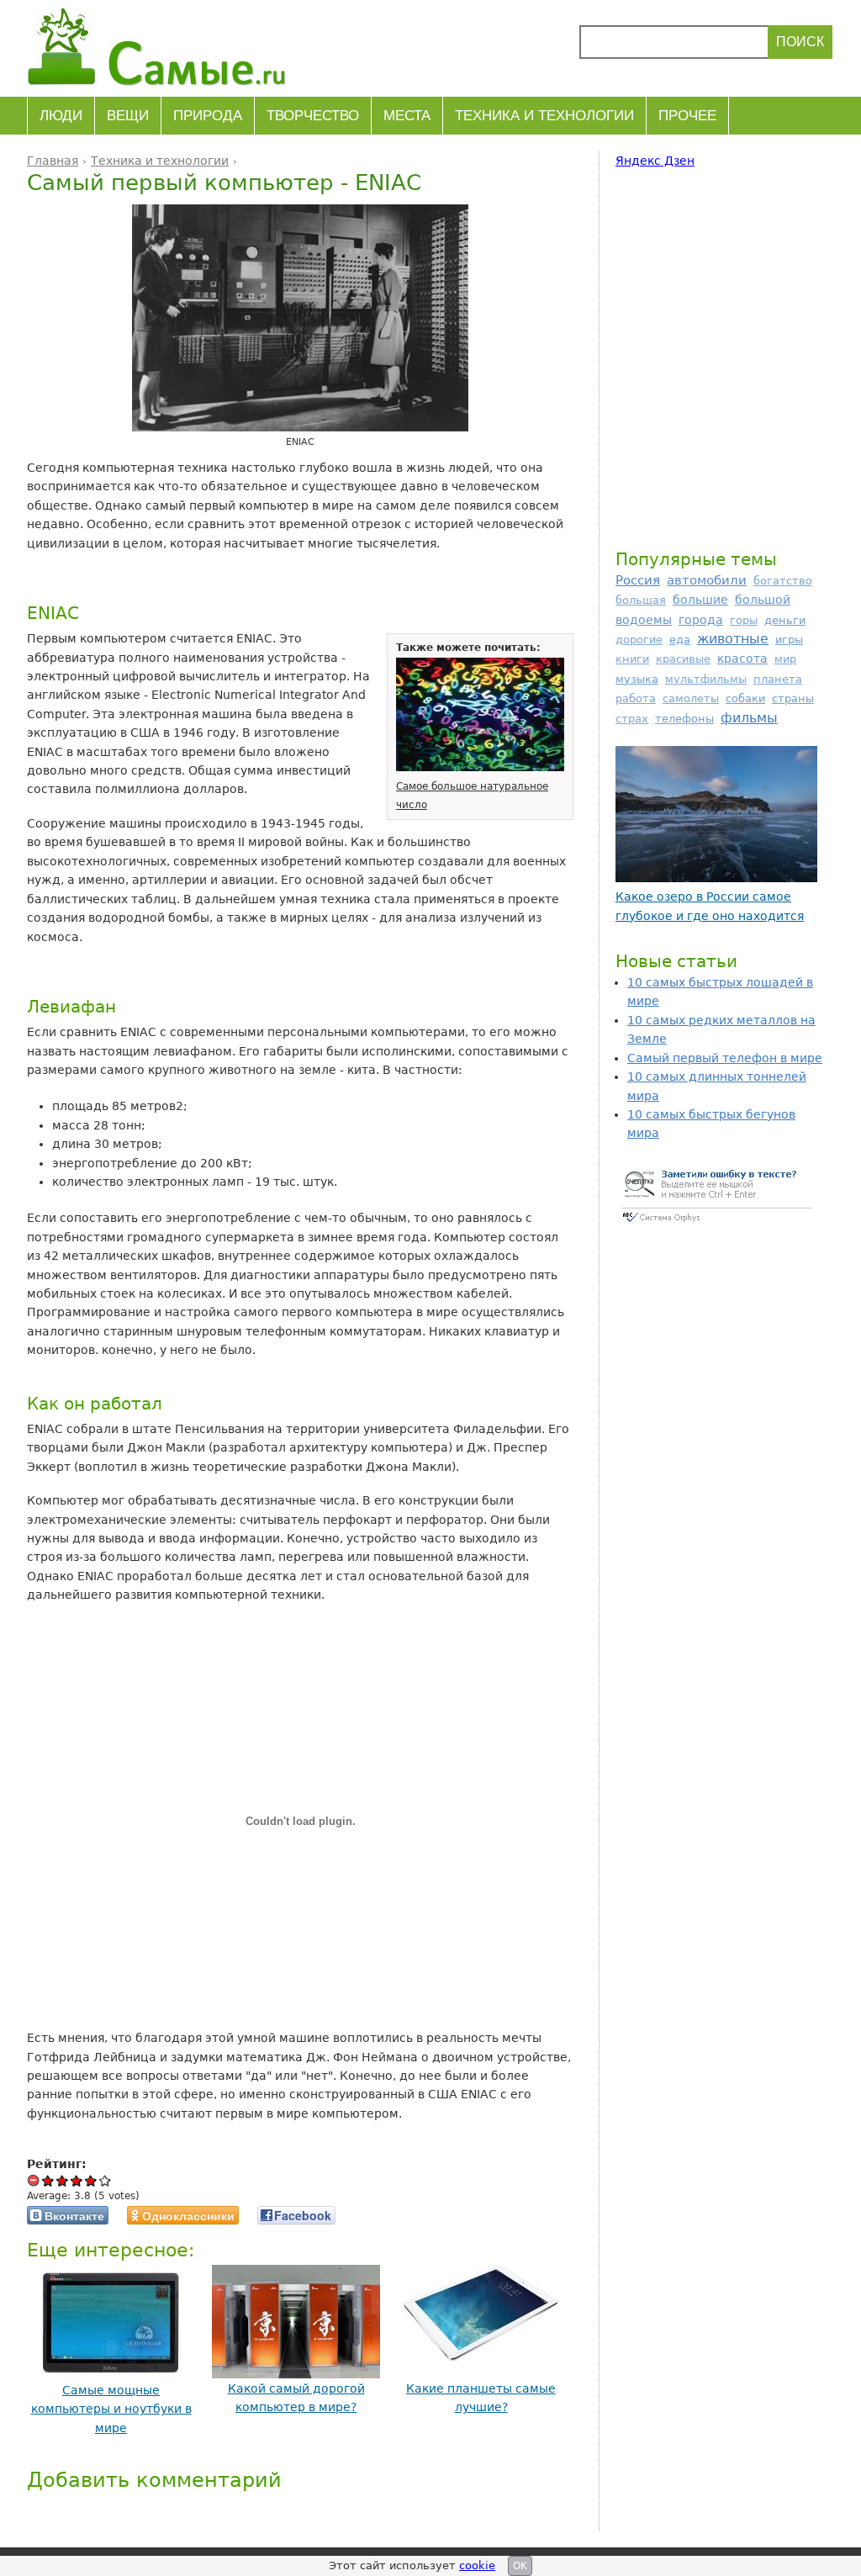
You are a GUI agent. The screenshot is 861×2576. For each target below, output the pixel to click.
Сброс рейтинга (34, 2180)
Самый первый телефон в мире (725, 1058)
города (701, 620)
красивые (683, 659)
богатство (783, 581)
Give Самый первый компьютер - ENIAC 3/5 (77, 2180)
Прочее (687, 116)
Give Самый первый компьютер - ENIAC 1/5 (48, 2180)
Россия (638, 580)
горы (744, 620)
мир (785, 659)
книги (632, 659)
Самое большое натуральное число (472, 796)
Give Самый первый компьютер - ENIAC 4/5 (91, 2180)
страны (793, 698)
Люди (61, 116)
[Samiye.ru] (164, 46)
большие (700, 600)
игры (789, 640)
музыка (637, 679)
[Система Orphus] (716, 1224)
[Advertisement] (716, 356)
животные (733, 639)
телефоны (684, 719)
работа (636, 698)
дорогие (639, 640)
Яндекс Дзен (655, 161)
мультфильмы (706, 679)
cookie (477, 2565)
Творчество (313, 116)
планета (778, 679)
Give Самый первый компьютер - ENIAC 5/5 (106, 2180)
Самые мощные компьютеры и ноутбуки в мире (111, 2409)
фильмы (749, 718)
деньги (785, 620)
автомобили (707, 580)
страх (632, 719)
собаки (745, 698)
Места (407, 116)
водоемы (644, 620)
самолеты (691, 698)
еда (680, 640)
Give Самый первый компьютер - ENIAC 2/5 (63, 2180)
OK (520, 2566)
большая (641, 600)
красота (742, 659)
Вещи (128, 116)
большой (763, 600)
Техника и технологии (544, 116)
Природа (208, 116)
